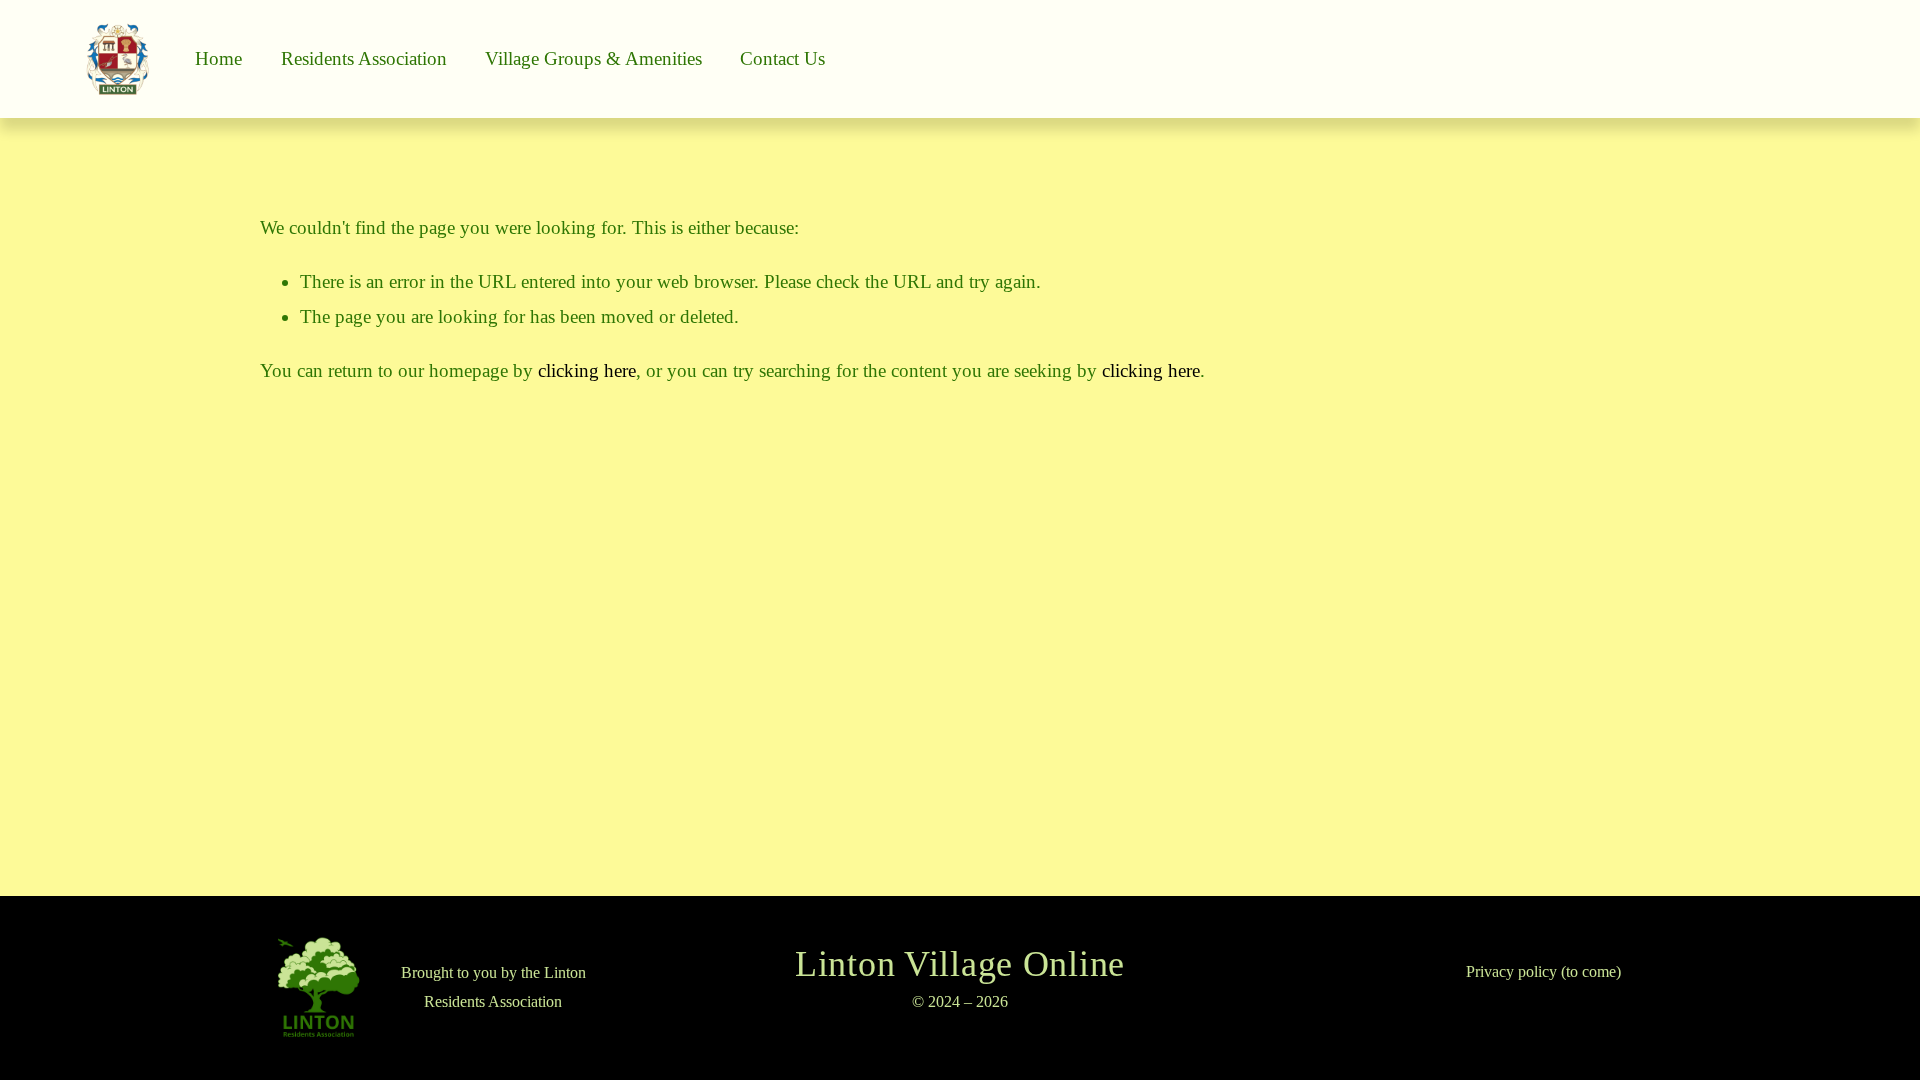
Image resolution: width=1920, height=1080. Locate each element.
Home (218, 58)
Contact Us (782, 58)
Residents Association (364, 58)
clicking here (587, 370)
